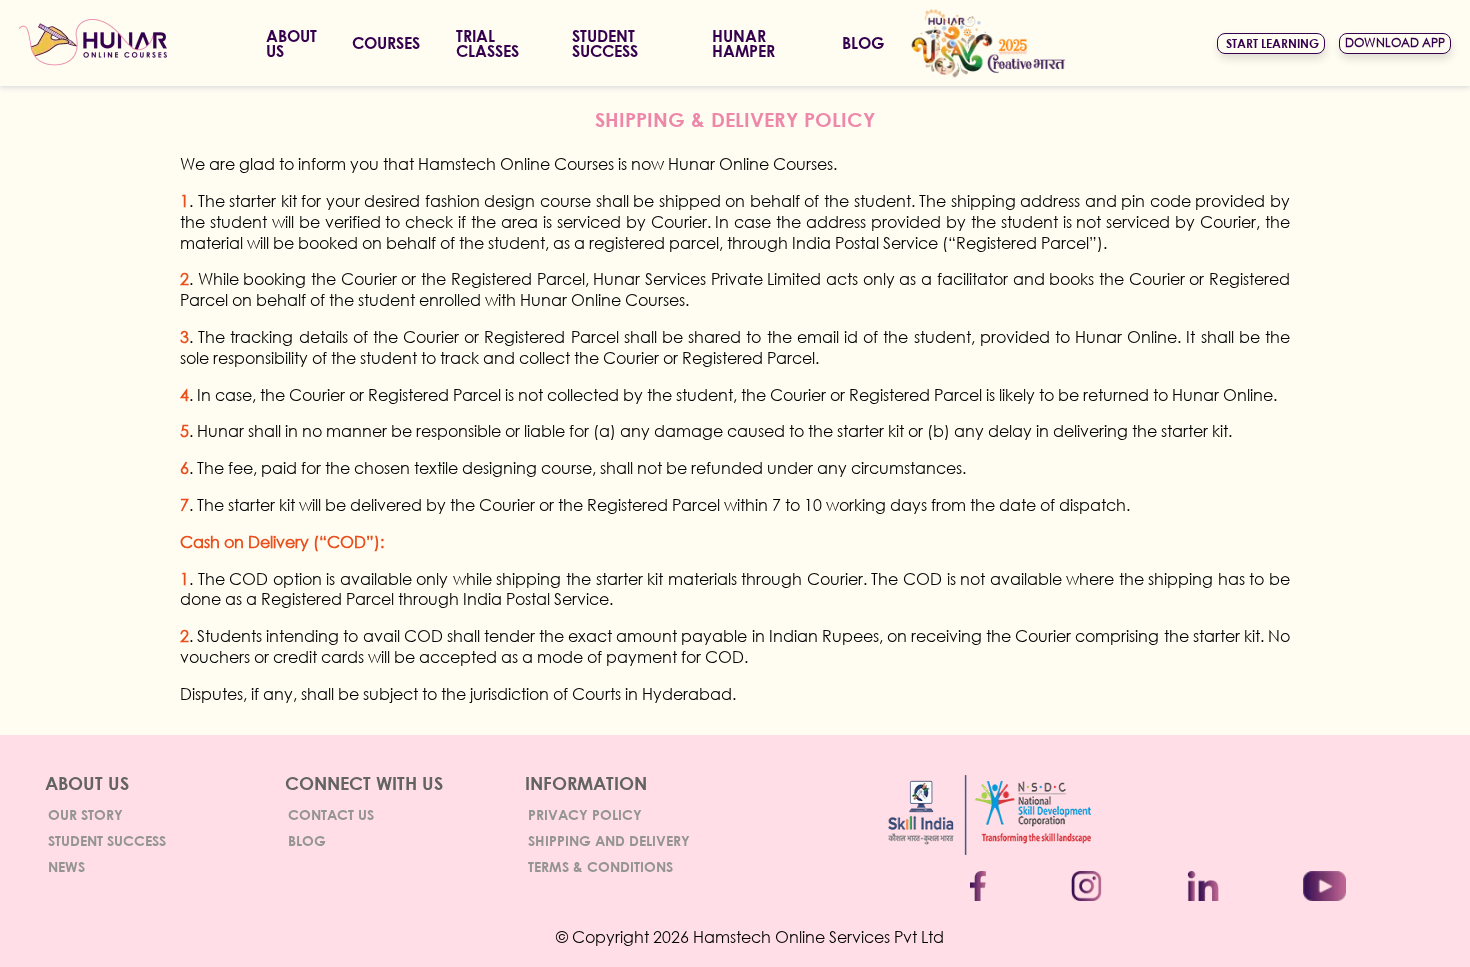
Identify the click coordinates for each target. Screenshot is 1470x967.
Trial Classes (487, 43)
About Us (291, 43)
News (66, 866)
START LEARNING (1272, 43)
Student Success (107, 840)
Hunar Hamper (743, 43)
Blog (863, 42)
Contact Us (331, 814)
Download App (1395, 42)
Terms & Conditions (600, 866)
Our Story (85, 814)
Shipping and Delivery (609, 840)
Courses (386, 42)
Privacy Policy (585, 814)
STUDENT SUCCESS (605, 43)
